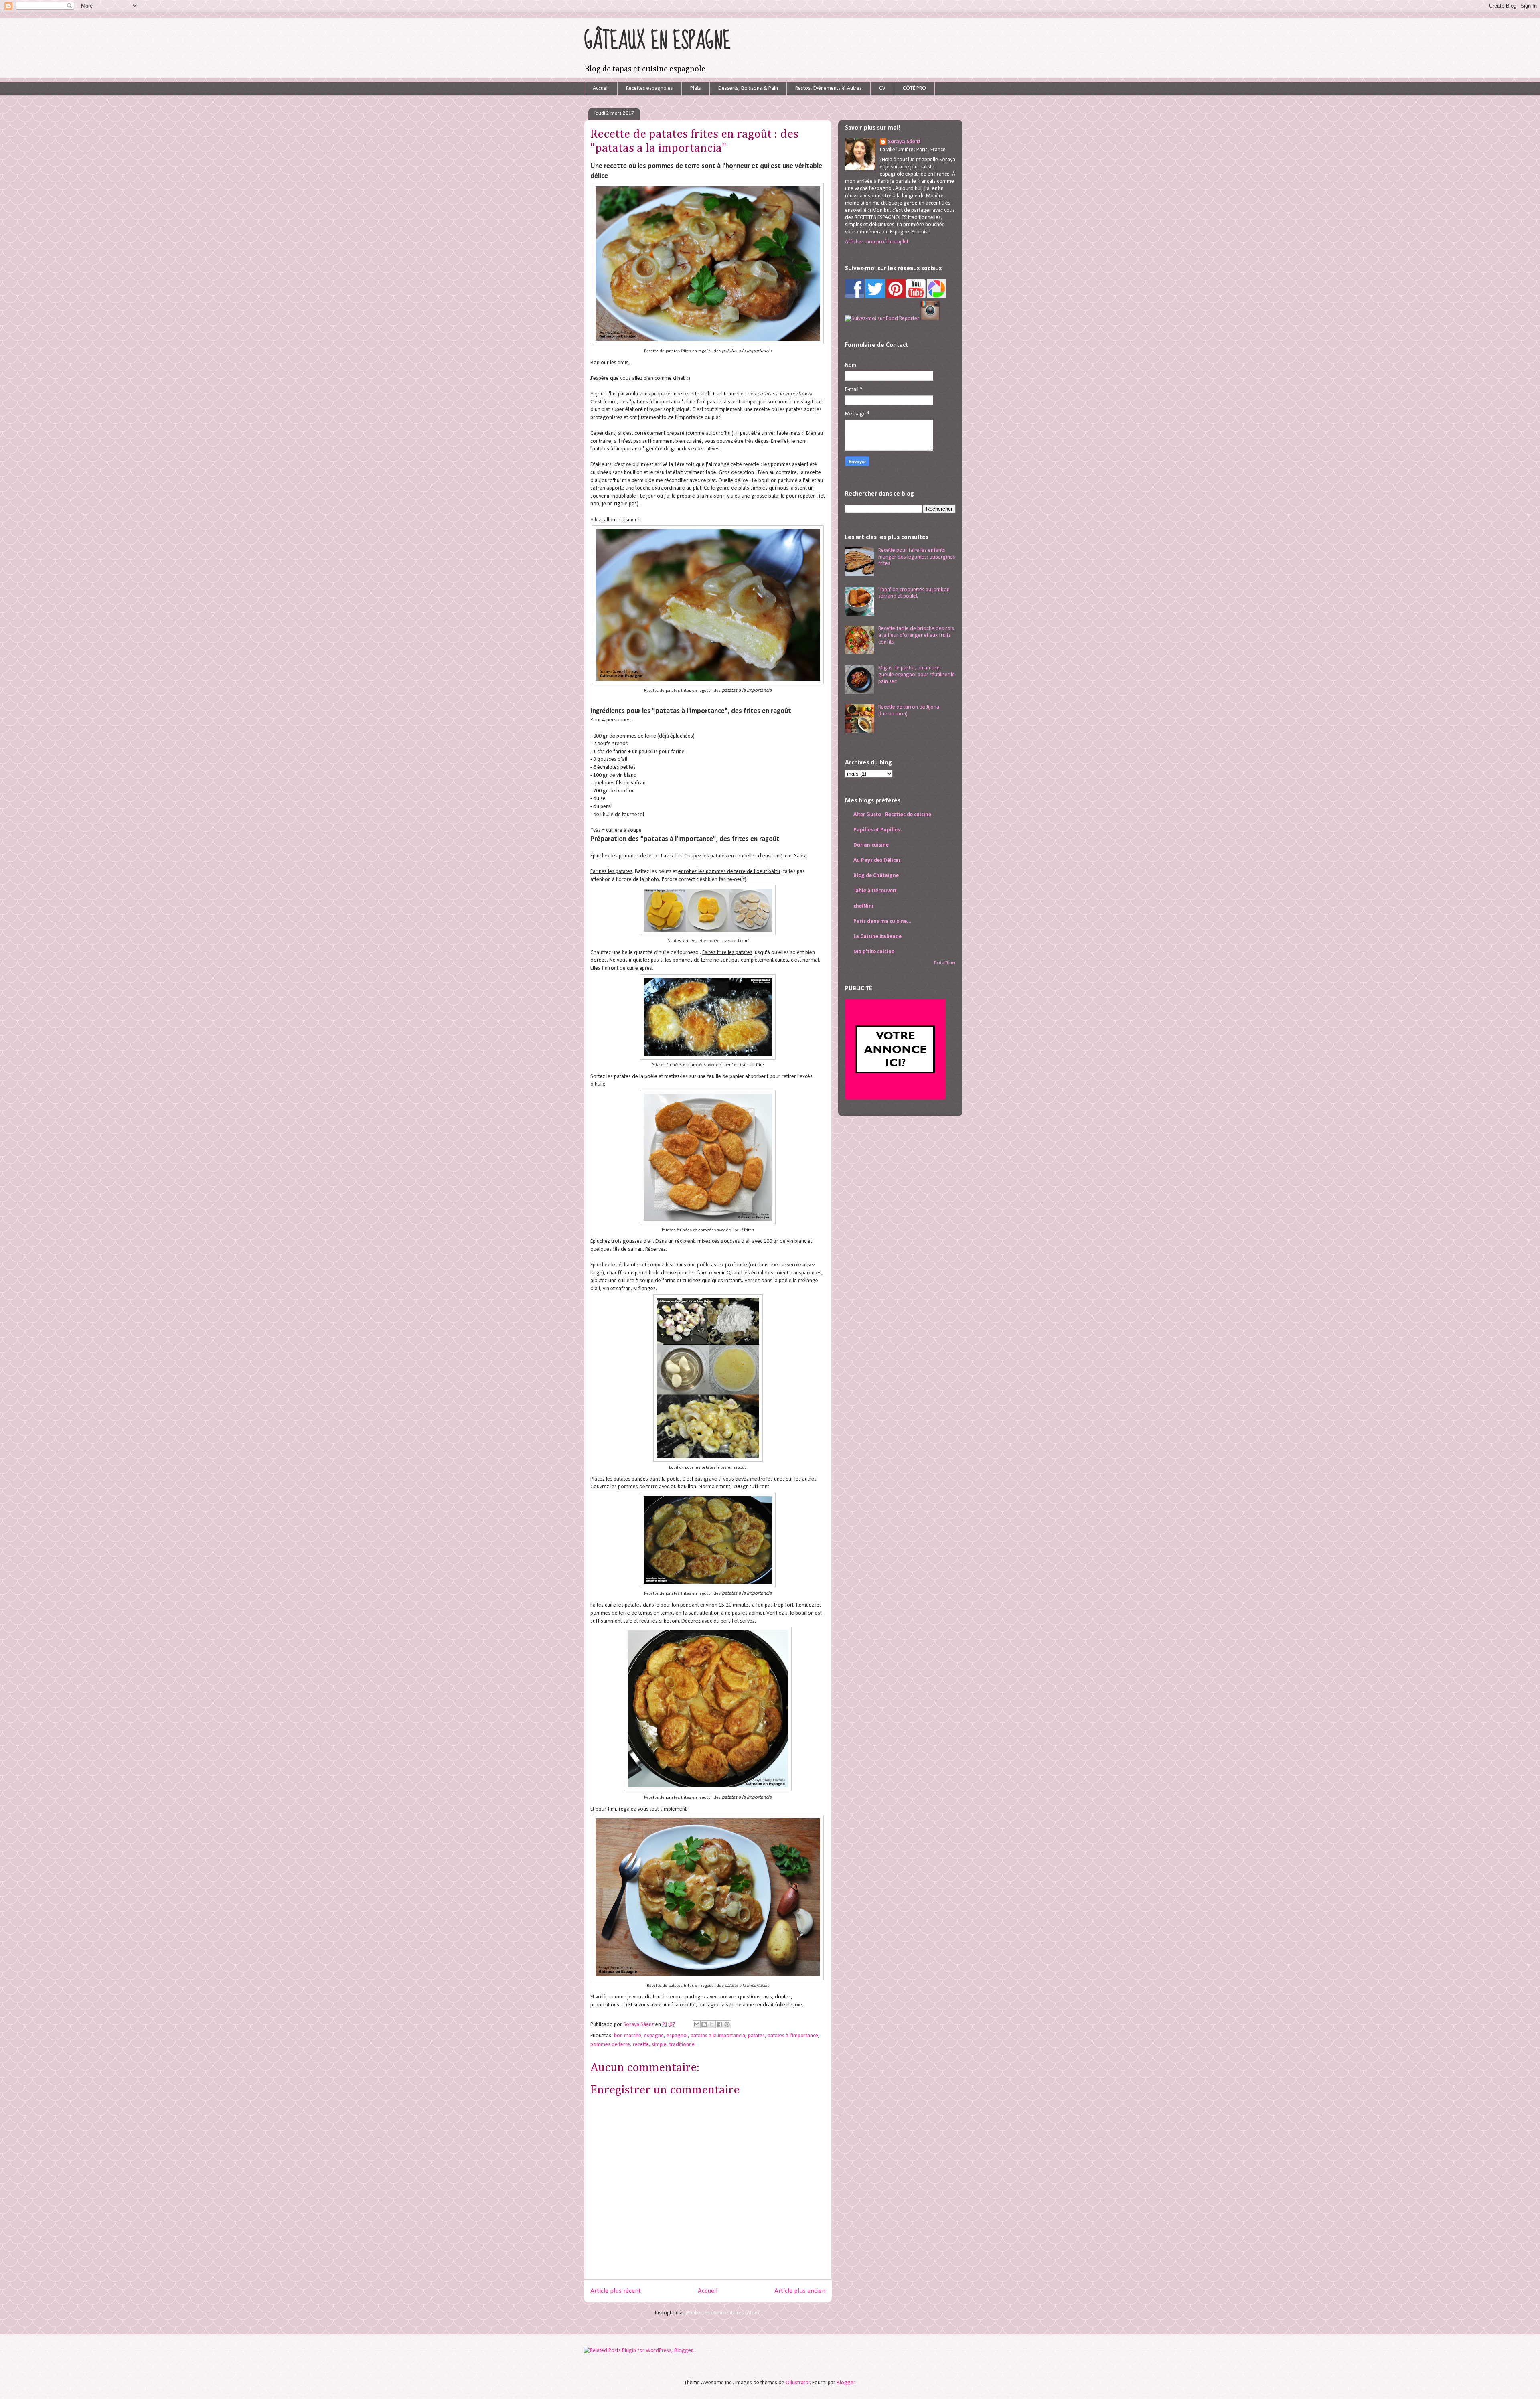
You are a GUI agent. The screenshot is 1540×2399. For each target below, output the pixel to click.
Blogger (846, 2383)
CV (882, 88)
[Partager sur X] (712, 2024)
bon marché (628, 2036)
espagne (654, 2036)
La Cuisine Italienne (877, 937)
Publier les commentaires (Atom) (724, 2313)
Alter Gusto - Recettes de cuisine (892, 815)
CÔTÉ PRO (914, 88)
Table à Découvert (875, 891)
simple (659, 2045)
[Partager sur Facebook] (719, 2024)
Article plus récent (616, 2291)
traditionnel (683, 2045)
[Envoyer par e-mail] (697, 2024)
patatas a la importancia (718, 2036)
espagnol (677, 2036)
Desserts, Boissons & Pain (748, 88)
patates (756, 2036)
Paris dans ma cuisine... (882, 921)
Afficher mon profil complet (877, 242)
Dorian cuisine (871, 845)
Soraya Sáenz (639, 2025)
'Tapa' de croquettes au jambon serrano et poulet (914, 593)
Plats (696, 88)
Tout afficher (945, 963)
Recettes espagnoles (649, 88)
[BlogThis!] (704, 2024)
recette (641, 2045)
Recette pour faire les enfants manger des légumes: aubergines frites (917, 557)
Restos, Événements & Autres (829, 88)
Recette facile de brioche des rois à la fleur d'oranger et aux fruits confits (916, 635)
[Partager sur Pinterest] (727, 2024)
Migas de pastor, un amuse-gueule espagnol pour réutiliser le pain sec (917, 675)
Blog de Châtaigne (876, 876)
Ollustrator (798, 2383)
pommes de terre (610, 2045)
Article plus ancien (800, 2291)
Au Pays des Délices (877, 860)
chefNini (863, 906)
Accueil (601, 88)
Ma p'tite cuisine (874, 952)
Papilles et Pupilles (877, 830)
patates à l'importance (793, 2036)
